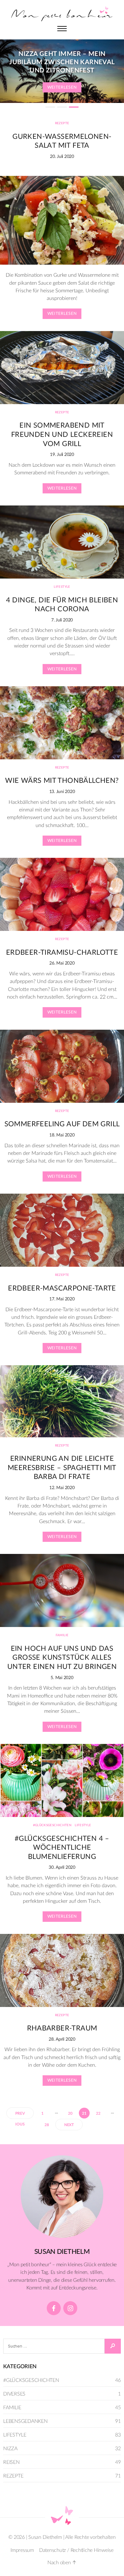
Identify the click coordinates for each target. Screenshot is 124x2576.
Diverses (14, 2394)
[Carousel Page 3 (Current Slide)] (74, 107)
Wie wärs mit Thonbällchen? (62, 781)
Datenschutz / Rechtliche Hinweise (76, 2550)
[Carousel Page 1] (50, 107)
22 (98, 2113)
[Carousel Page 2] (62, 107)
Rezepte (62, 123)
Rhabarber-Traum (62, 2028)
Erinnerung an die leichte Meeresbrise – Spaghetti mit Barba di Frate (62, 1468)
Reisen (11, 2462)
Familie (62, 1635)
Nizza (10, 2449)
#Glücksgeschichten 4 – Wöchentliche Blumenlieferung (62, 1848)
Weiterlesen (62, 88)
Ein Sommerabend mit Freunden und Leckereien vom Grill (62, 434)
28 (47, 2125)
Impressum (22, 2550)
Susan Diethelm (45, 2537)
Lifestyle (62, 587)
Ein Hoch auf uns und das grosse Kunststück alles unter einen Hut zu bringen (62, 1658)
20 (70, 2113)
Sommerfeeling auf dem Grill (62, 1124)
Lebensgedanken (25, 2421)
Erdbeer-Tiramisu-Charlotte (62, 952)
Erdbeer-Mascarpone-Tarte (62, 1288)
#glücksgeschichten (52, 1825)
